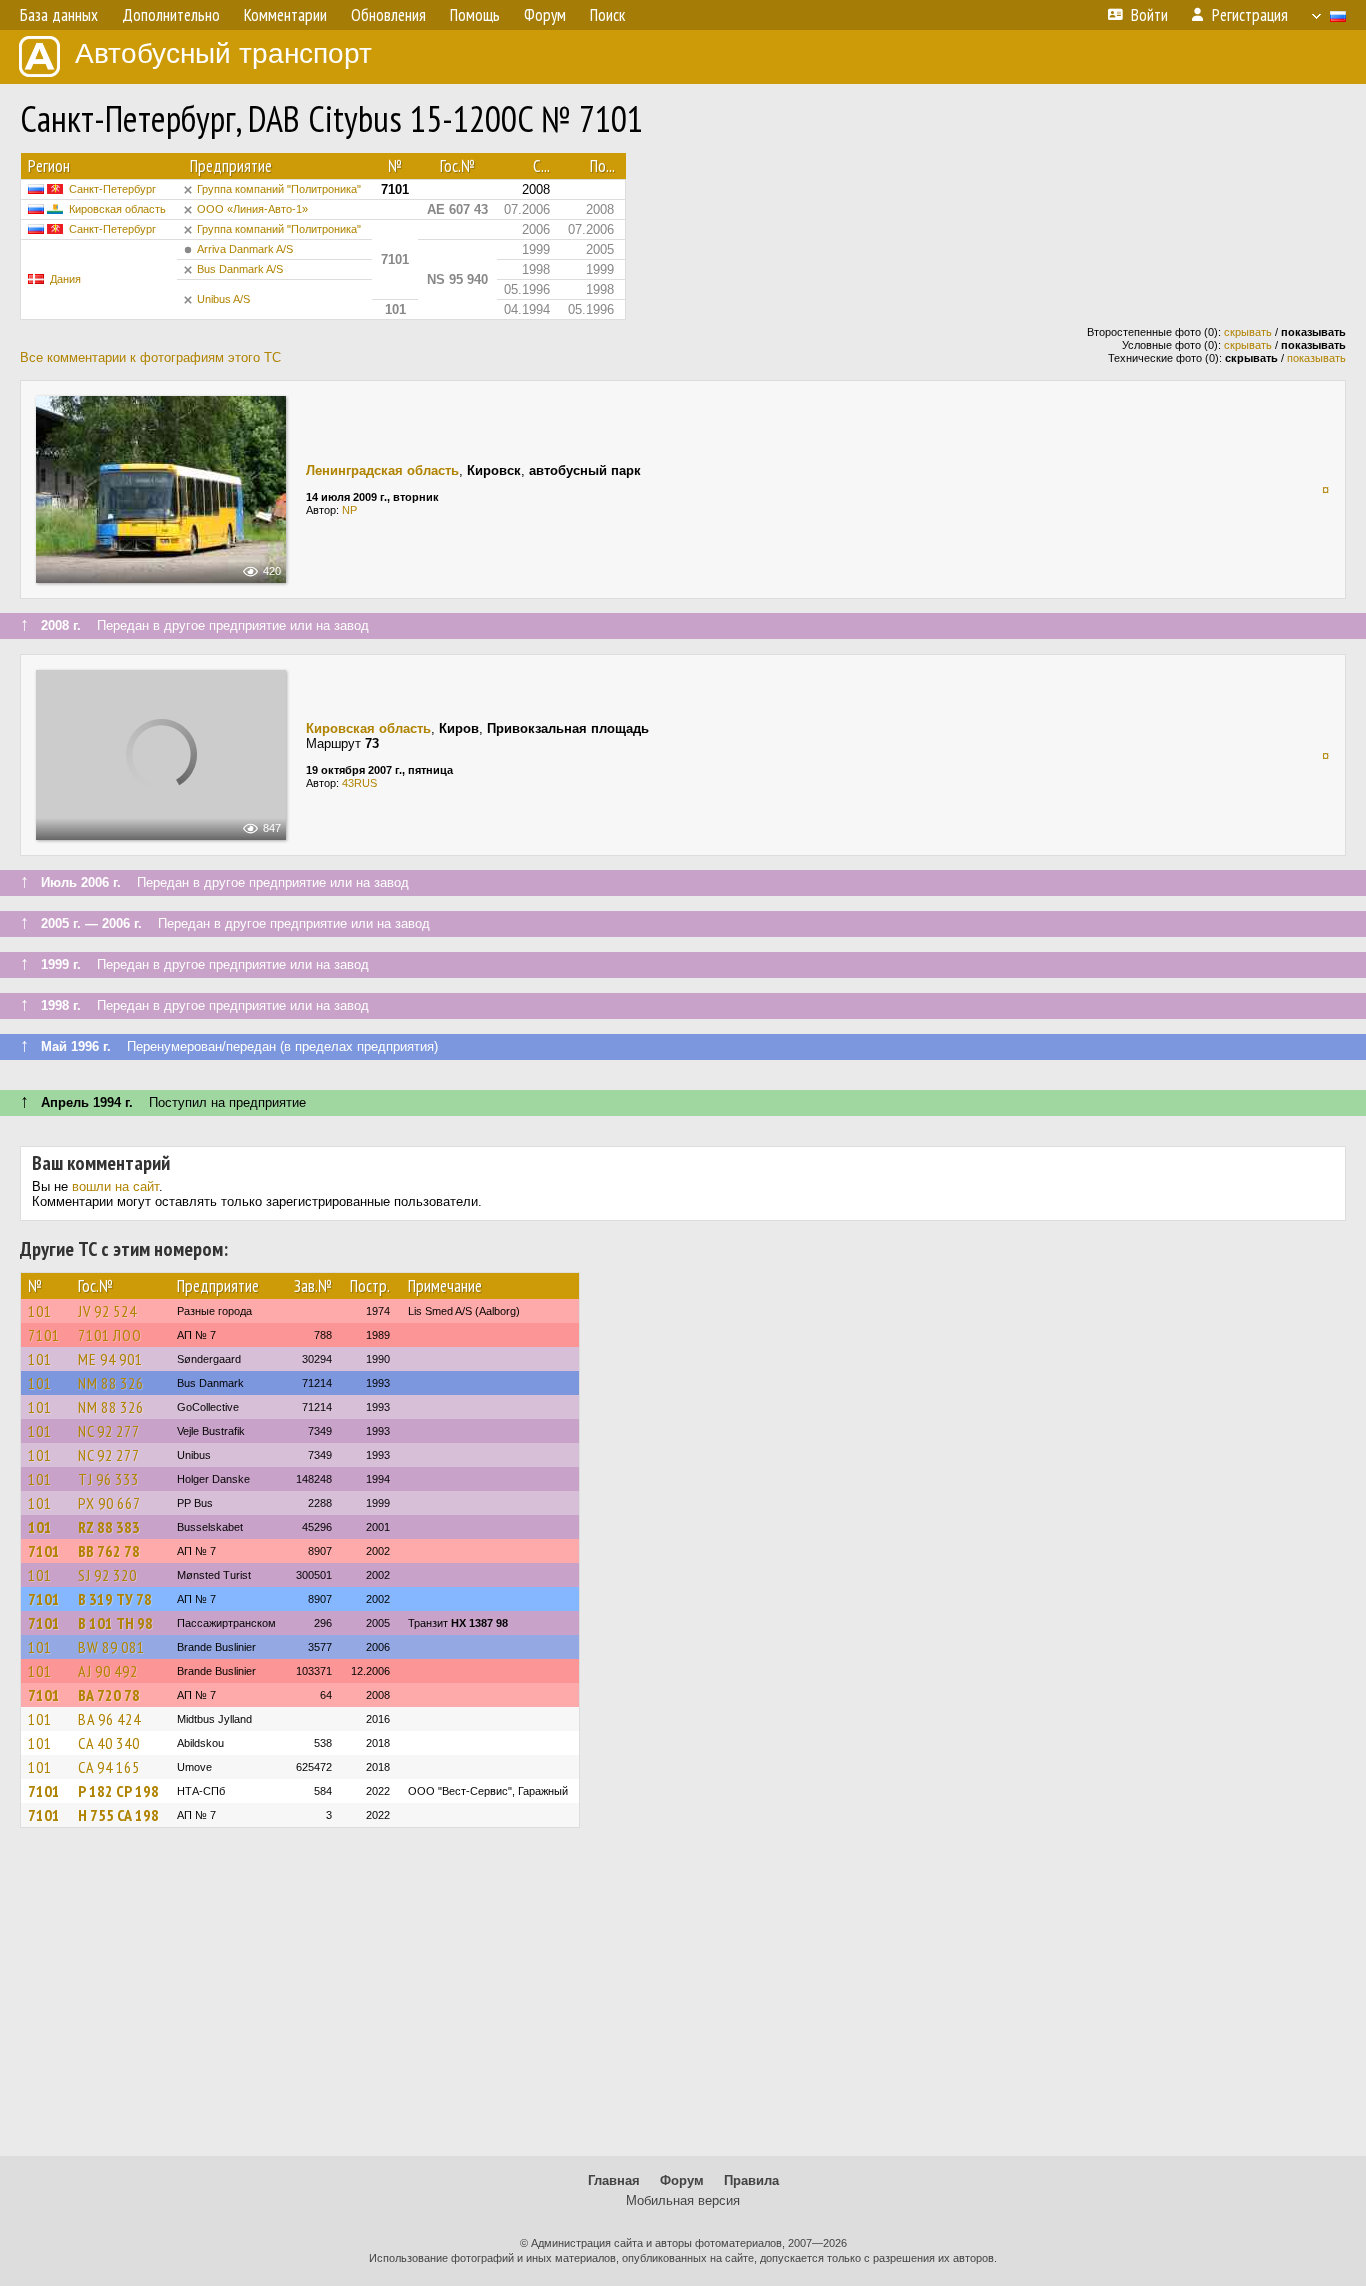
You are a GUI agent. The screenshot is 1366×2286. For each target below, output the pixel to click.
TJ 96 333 (108, 1479)
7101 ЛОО (110, 1335)
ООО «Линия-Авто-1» (252, 209)
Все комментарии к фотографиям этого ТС (150, 357)
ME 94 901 (110, 1359)
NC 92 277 (109, 1431)
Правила (751, 2180)
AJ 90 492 (108, 1671)
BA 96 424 (109, 1719)
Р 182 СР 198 (118, 1791)
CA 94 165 (109, 1767)
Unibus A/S (223, 299)
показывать (1316, 358)
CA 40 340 (109, 1743)
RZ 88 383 (109, 1527)
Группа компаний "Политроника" (279, 189)
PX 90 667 (109, 1503)
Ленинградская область (382, 470)
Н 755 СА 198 (118, 1815)
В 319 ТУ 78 (115, 1599)
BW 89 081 (111, 1647)
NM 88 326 (111, 1383)
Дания (65, 279)
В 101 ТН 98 (115, 1623)
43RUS (359, 783)
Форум (682, 2180)
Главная (614, 2180)
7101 (44, 1335)
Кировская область (117, 209)
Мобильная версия (683, 2200)
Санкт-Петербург (112, 189)
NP (349, 510)
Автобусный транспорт (223, 53)
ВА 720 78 (109, 1695)
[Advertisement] (683, 2001)
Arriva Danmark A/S (245, 249)
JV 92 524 (107, 1311)
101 (40, 1311)
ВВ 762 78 (109, 1551)
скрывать (1248, 332)
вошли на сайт (115, 1186)
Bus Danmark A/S (240, 269)
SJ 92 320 (107, 1575)
